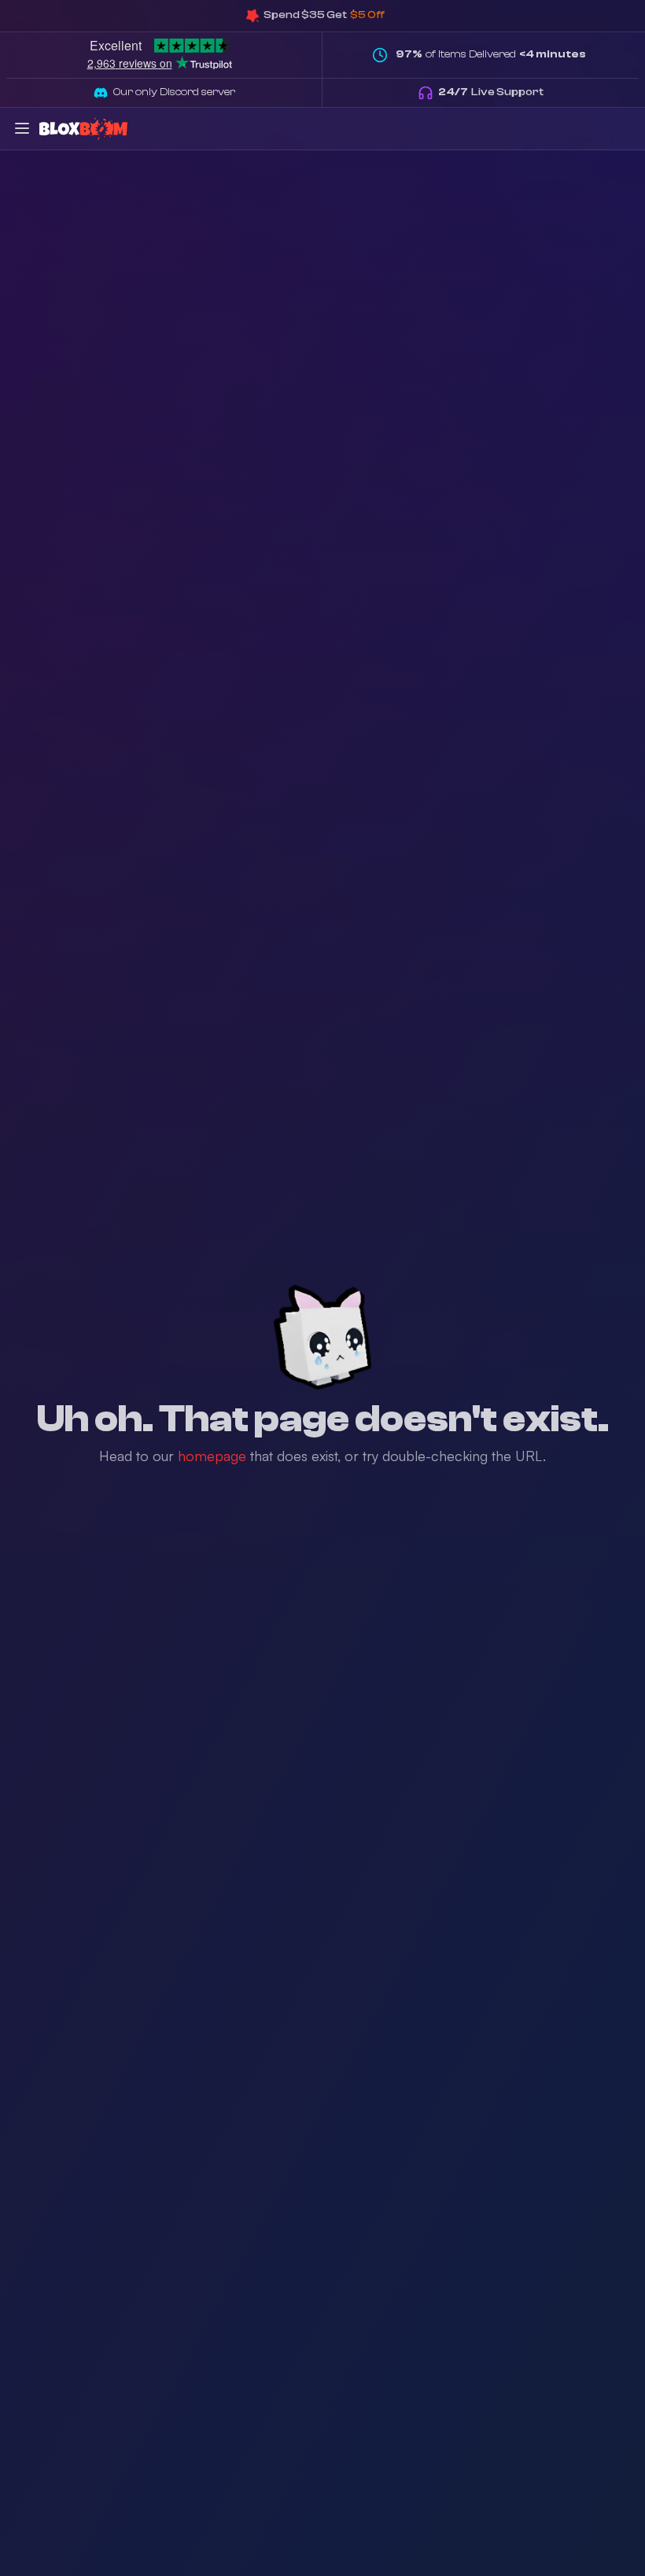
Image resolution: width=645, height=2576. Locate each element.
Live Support (491, 92)
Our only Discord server (174, 92)
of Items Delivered (491, 54)
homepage (212, 1456)
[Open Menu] (22, 128)
